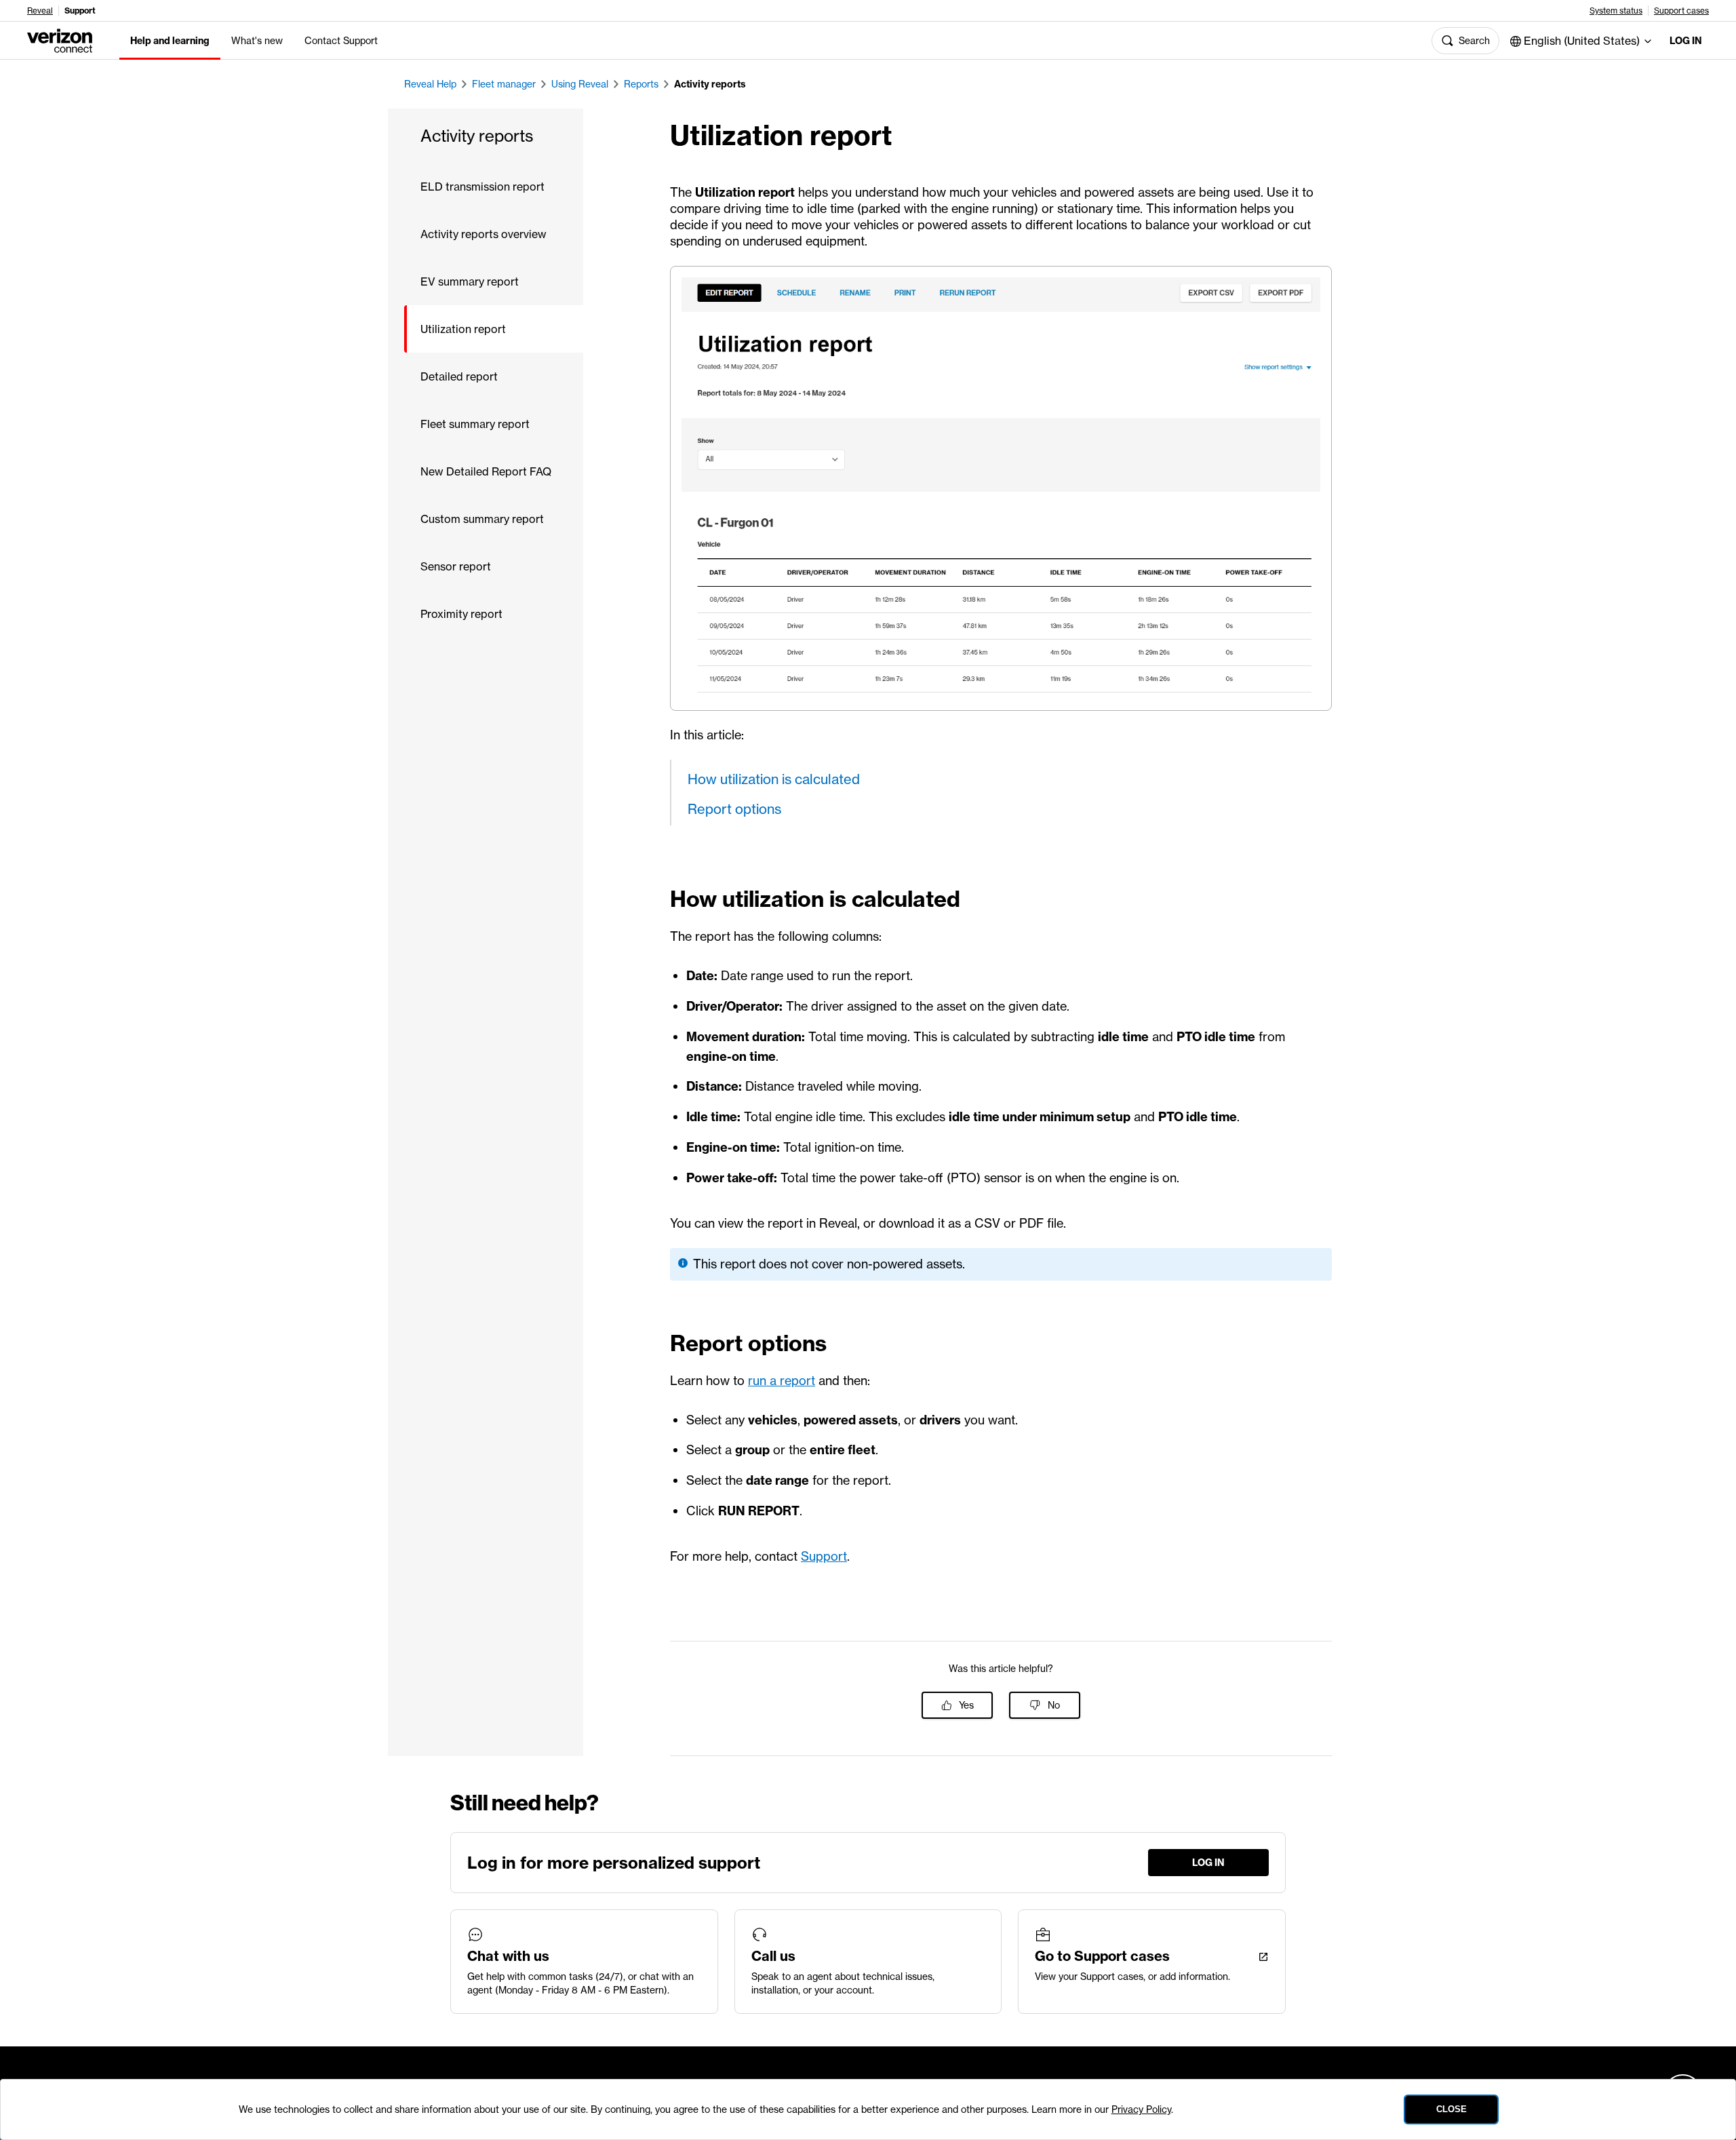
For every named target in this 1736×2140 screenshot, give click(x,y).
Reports (641, 84)
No (1054, 1705)
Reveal (40, 11)
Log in (1686, 41)
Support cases (1681, 11)
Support (824, 1556)
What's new (257, 41)
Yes (966, 1705)
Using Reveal (580, 84)
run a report (782, 1381)
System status (1616, 11)
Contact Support (341, 41)
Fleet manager (504, 84)
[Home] (60, 39)
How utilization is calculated (774, 779)
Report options (734, 809)
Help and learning (170, 41)
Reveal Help (430, 84)
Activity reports (710, 84)
